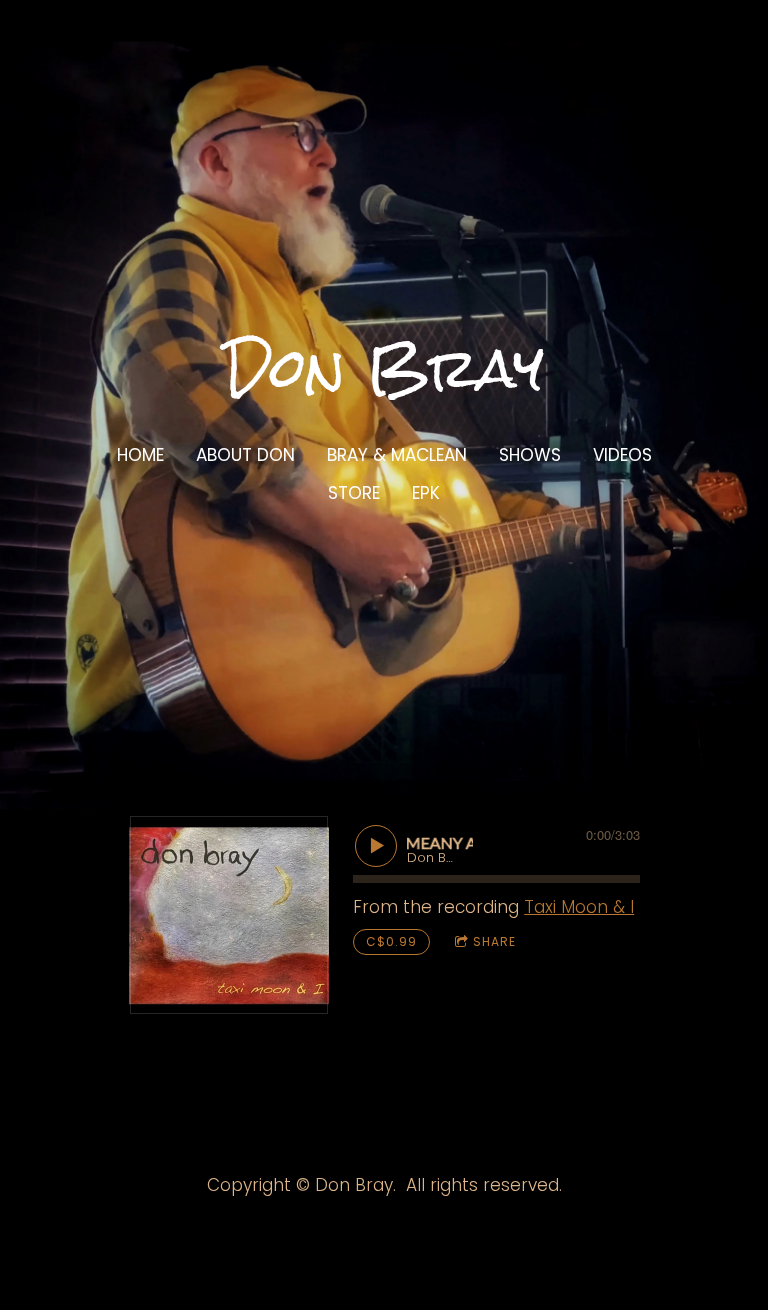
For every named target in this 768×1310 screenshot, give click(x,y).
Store (354, 493)
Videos (622, 455)
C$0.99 (391, 941)
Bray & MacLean (397, 455)
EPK (426, 493)
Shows (530, 455)
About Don (245, 455)
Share (494, 941)
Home (140, 455)
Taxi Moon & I (579, 907)
